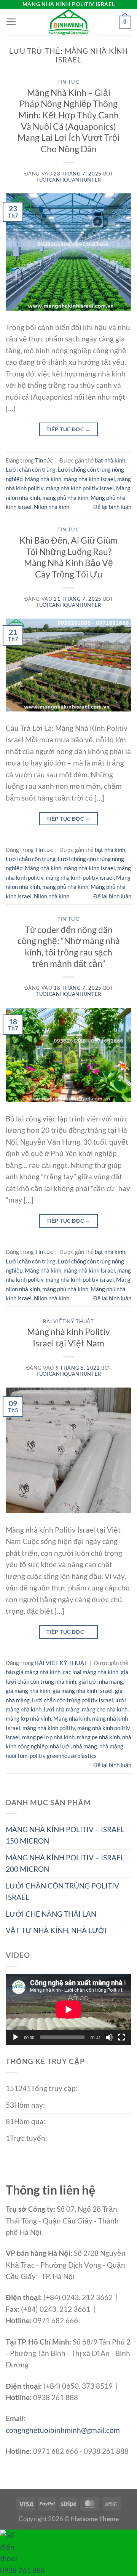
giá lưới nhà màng (101, 1681)
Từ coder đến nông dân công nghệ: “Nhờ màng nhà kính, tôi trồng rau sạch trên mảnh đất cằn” (69, 947)
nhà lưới (60, 1746)
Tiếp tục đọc (68, 429)
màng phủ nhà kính (65, 498)
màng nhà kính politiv (49, 1728)
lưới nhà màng (62, 1709)
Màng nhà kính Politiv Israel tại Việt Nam (68, 1337)
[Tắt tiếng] (109, 2037)
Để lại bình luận (112, 507)
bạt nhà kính (110, 460)
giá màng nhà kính (28, 1691)
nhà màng (85, 1746)
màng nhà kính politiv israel (80, 488)
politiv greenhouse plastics (63, 1756)
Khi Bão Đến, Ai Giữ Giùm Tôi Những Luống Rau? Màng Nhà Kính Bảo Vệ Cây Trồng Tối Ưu (68, 557)
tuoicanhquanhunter (68, 180)
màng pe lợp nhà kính (48, 1737)
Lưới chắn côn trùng (31, 469)
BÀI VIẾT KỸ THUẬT (68, 1321)
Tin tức (68, 82)
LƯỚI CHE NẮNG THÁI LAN (51, 1914)
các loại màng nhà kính (91, 1672)
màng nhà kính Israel (89, 479)
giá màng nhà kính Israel (83, 1691)
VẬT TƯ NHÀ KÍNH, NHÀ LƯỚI (56, 1930)
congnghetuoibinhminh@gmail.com (63, 2430)
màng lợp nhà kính (28, 1718)
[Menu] (11, 22)
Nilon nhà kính (52, 507)
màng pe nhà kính (98, 1737)
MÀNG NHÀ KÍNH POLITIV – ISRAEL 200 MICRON (65, 1863)
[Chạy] (16, 2037)
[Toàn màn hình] (121, 2037)
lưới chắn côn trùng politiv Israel (72, 1700)
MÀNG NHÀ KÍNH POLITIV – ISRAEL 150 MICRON (65, 1835)
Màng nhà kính (43, 479)
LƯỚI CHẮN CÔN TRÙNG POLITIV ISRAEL (62, 1891)
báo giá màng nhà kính (33, 1672)
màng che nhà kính (105, 1709)
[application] (68, 2010)
